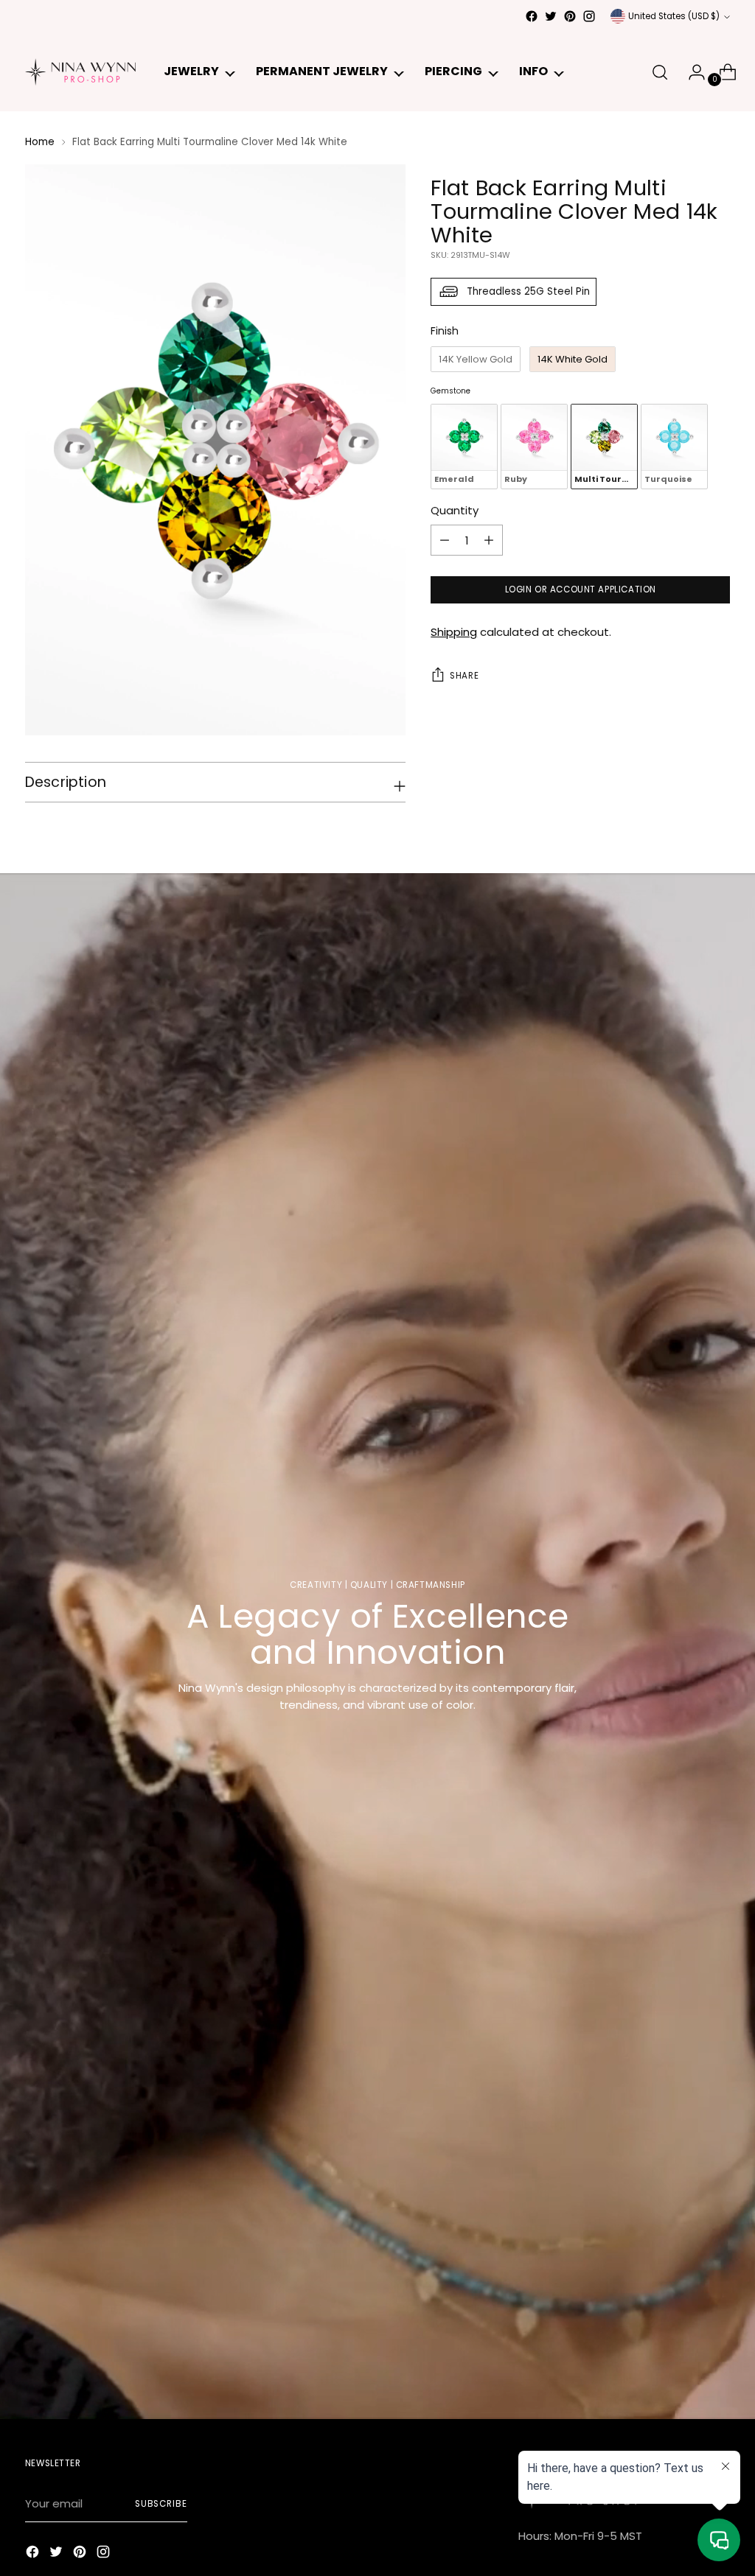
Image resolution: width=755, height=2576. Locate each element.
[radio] (476, 360)
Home (40, 142)
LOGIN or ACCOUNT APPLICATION (581, 589)
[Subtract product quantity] (489, 540)
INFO (533, 71)
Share (464, 676)
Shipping (454, 632)
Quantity (455, 510)
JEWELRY (191, 71)
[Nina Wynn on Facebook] (532, 16)
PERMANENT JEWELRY (322, 71)
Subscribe (161, 2504)
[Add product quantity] (445, 540)
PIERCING (453, 71)
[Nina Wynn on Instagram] (589, 16)
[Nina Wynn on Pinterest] (570, 16)
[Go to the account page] (691, 72)
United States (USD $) (674, 16)
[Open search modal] (660, 72)
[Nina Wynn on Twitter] (551, 16)
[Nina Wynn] (80, 72)
